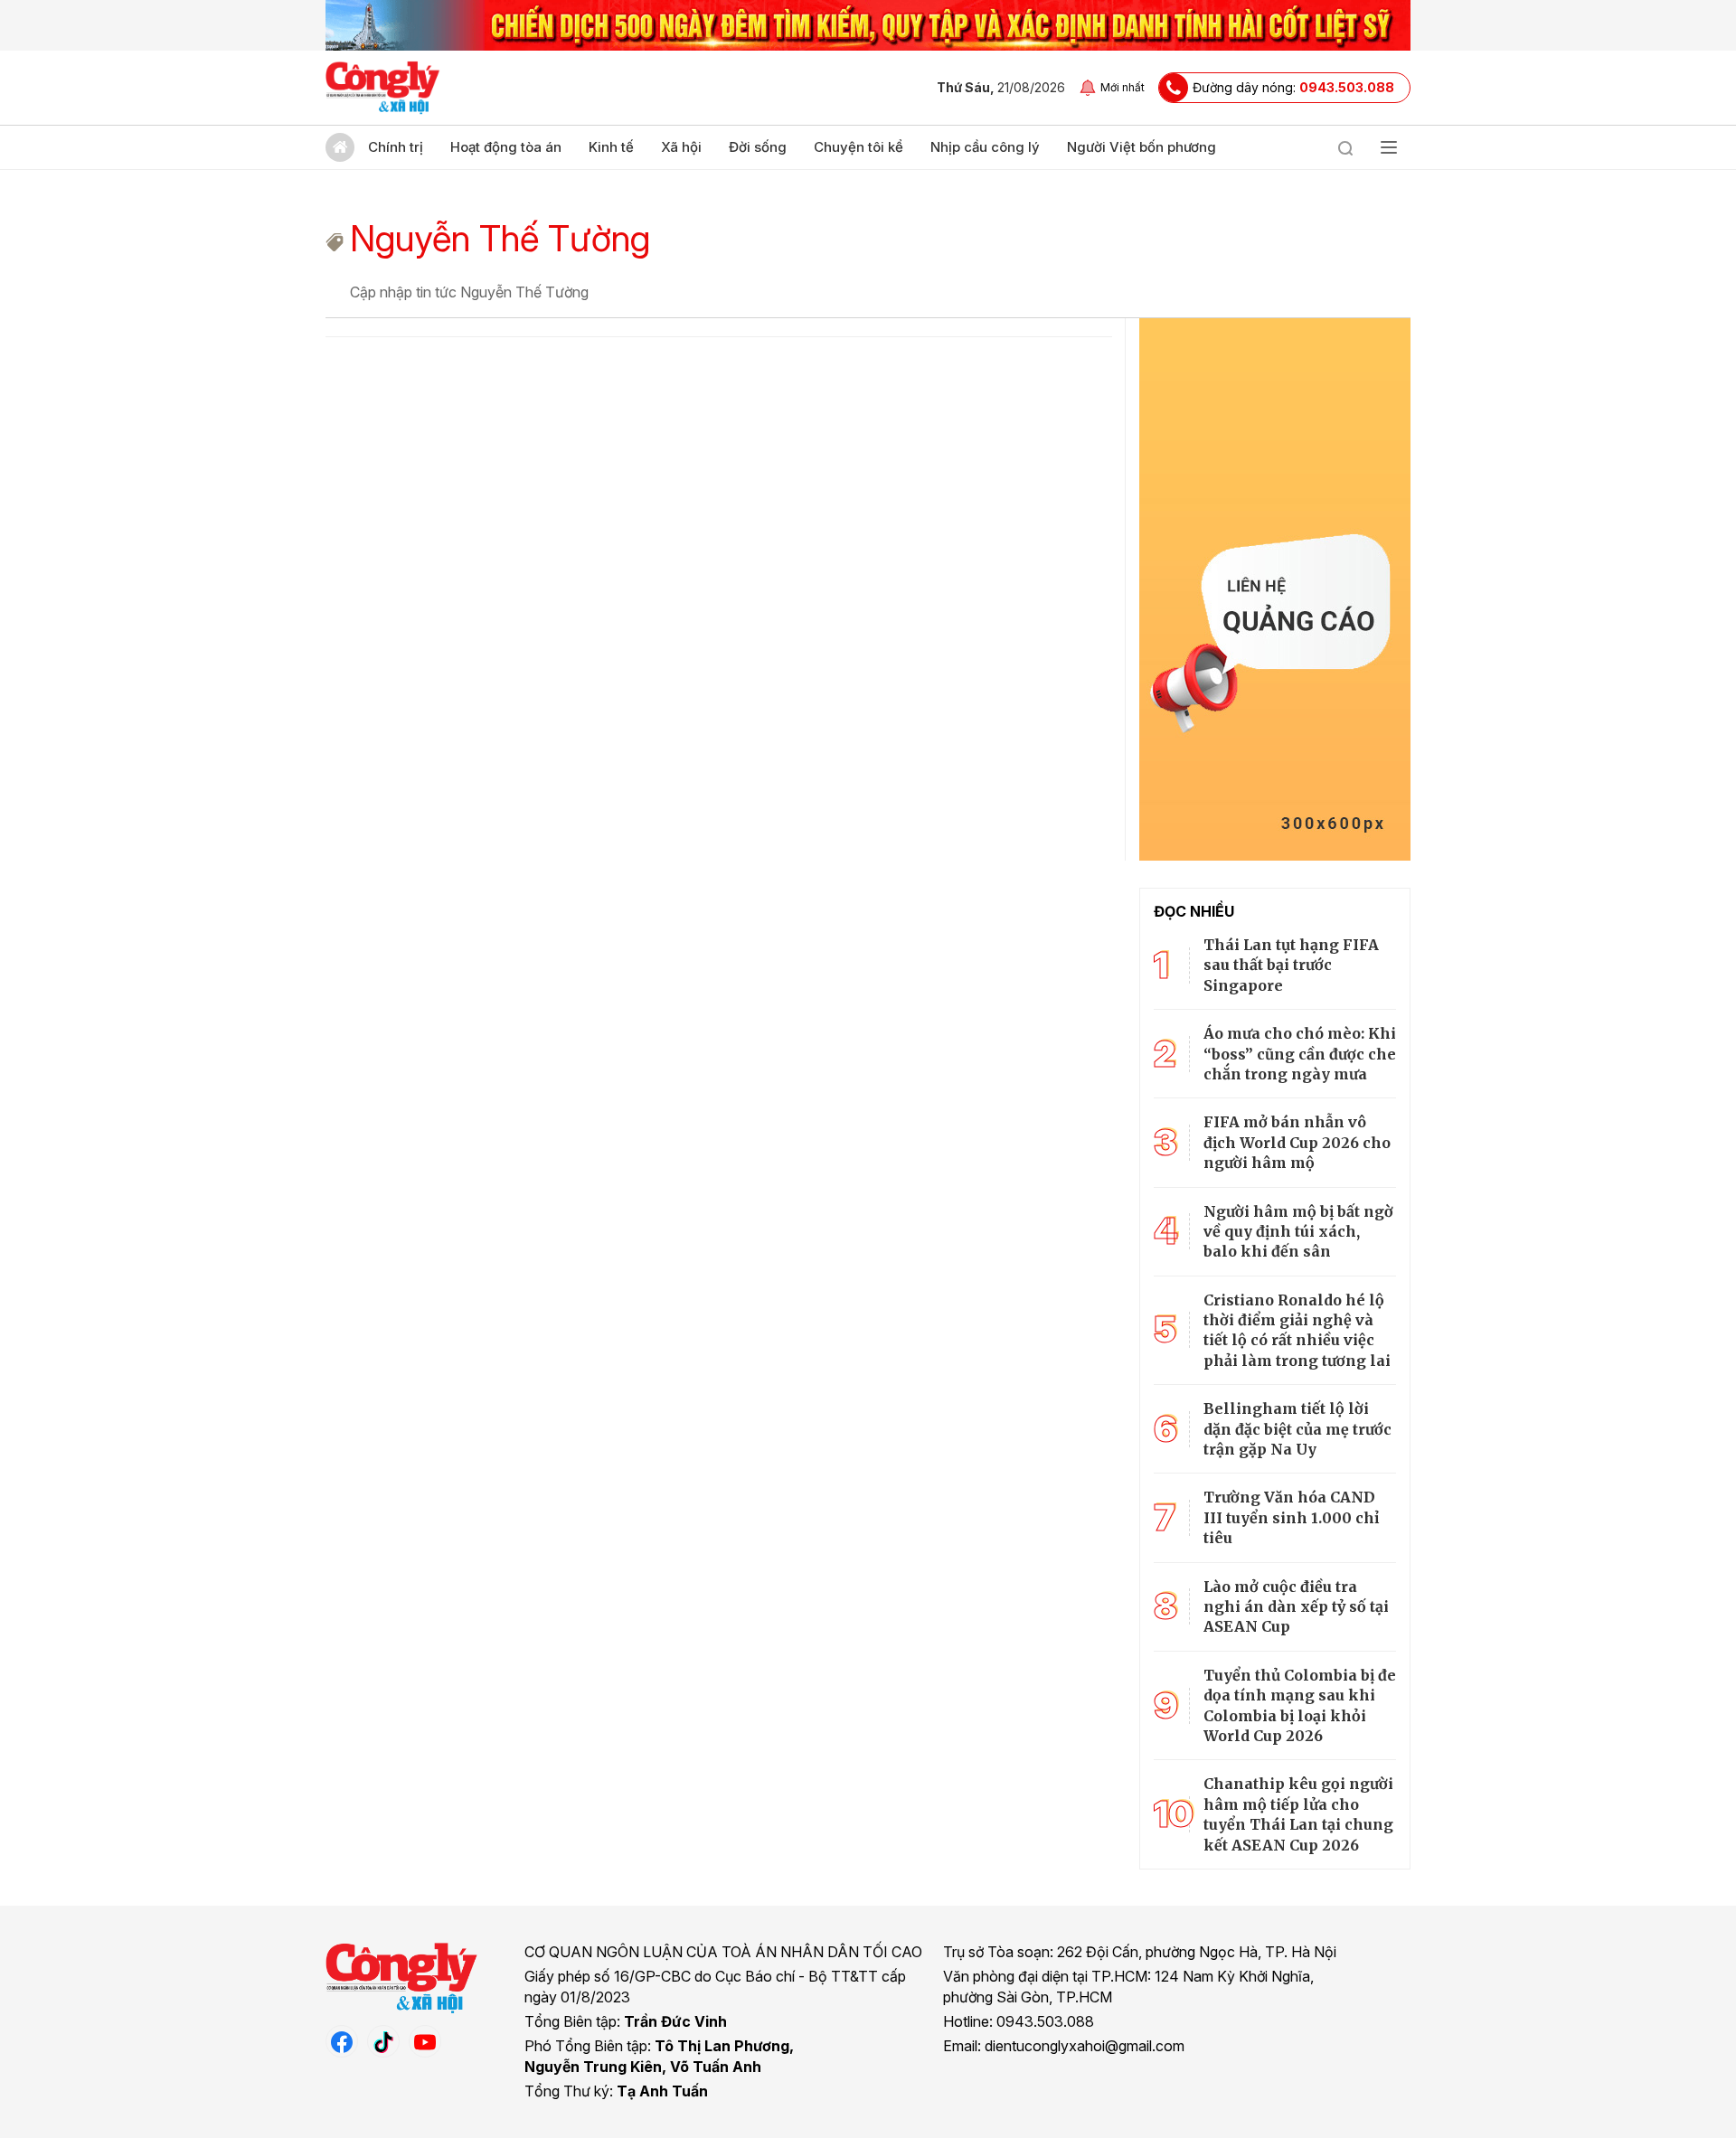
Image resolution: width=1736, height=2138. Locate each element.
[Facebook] (342, 2041)
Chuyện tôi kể (859, 147)
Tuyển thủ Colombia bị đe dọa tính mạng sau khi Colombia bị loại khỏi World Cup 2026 (1300, 1705)
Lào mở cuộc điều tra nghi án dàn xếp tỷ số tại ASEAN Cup (1296, 1607)
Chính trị (396, 147)
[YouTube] (425, 2041)
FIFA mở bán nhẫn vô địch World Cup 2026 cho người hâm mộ (1297, 1142)
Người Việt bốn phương (1142, 147)
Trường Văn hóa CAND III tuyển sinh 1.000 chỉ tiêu (1291, 1517)
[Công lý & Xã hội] (383, 88)
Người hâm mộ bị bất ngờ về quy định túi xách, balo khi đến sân (1298, 1232)
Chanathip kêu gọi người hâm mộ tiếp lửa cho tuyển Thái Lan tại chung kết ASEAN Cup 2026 (1298, 1814)
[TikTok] (383, 2041)
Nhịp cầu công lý (985, 147)
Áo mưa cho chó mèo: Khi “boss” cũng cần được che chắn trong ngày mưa (1300, 1054)
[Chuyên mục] (1389, 147)
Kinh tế (611, 147)
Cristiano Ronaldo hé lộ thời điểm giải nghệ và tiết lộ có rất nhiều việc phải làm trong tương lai (1297, 1330)
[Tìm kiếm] (1345, 147)
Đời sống (758, 147)
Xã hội (681, 147)
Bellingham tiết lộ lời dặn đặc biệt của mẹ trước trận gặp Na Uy (1297, 1429)
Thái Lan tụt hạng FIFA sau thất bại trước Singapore (1291, 965)
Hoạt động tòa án (506, 147)
